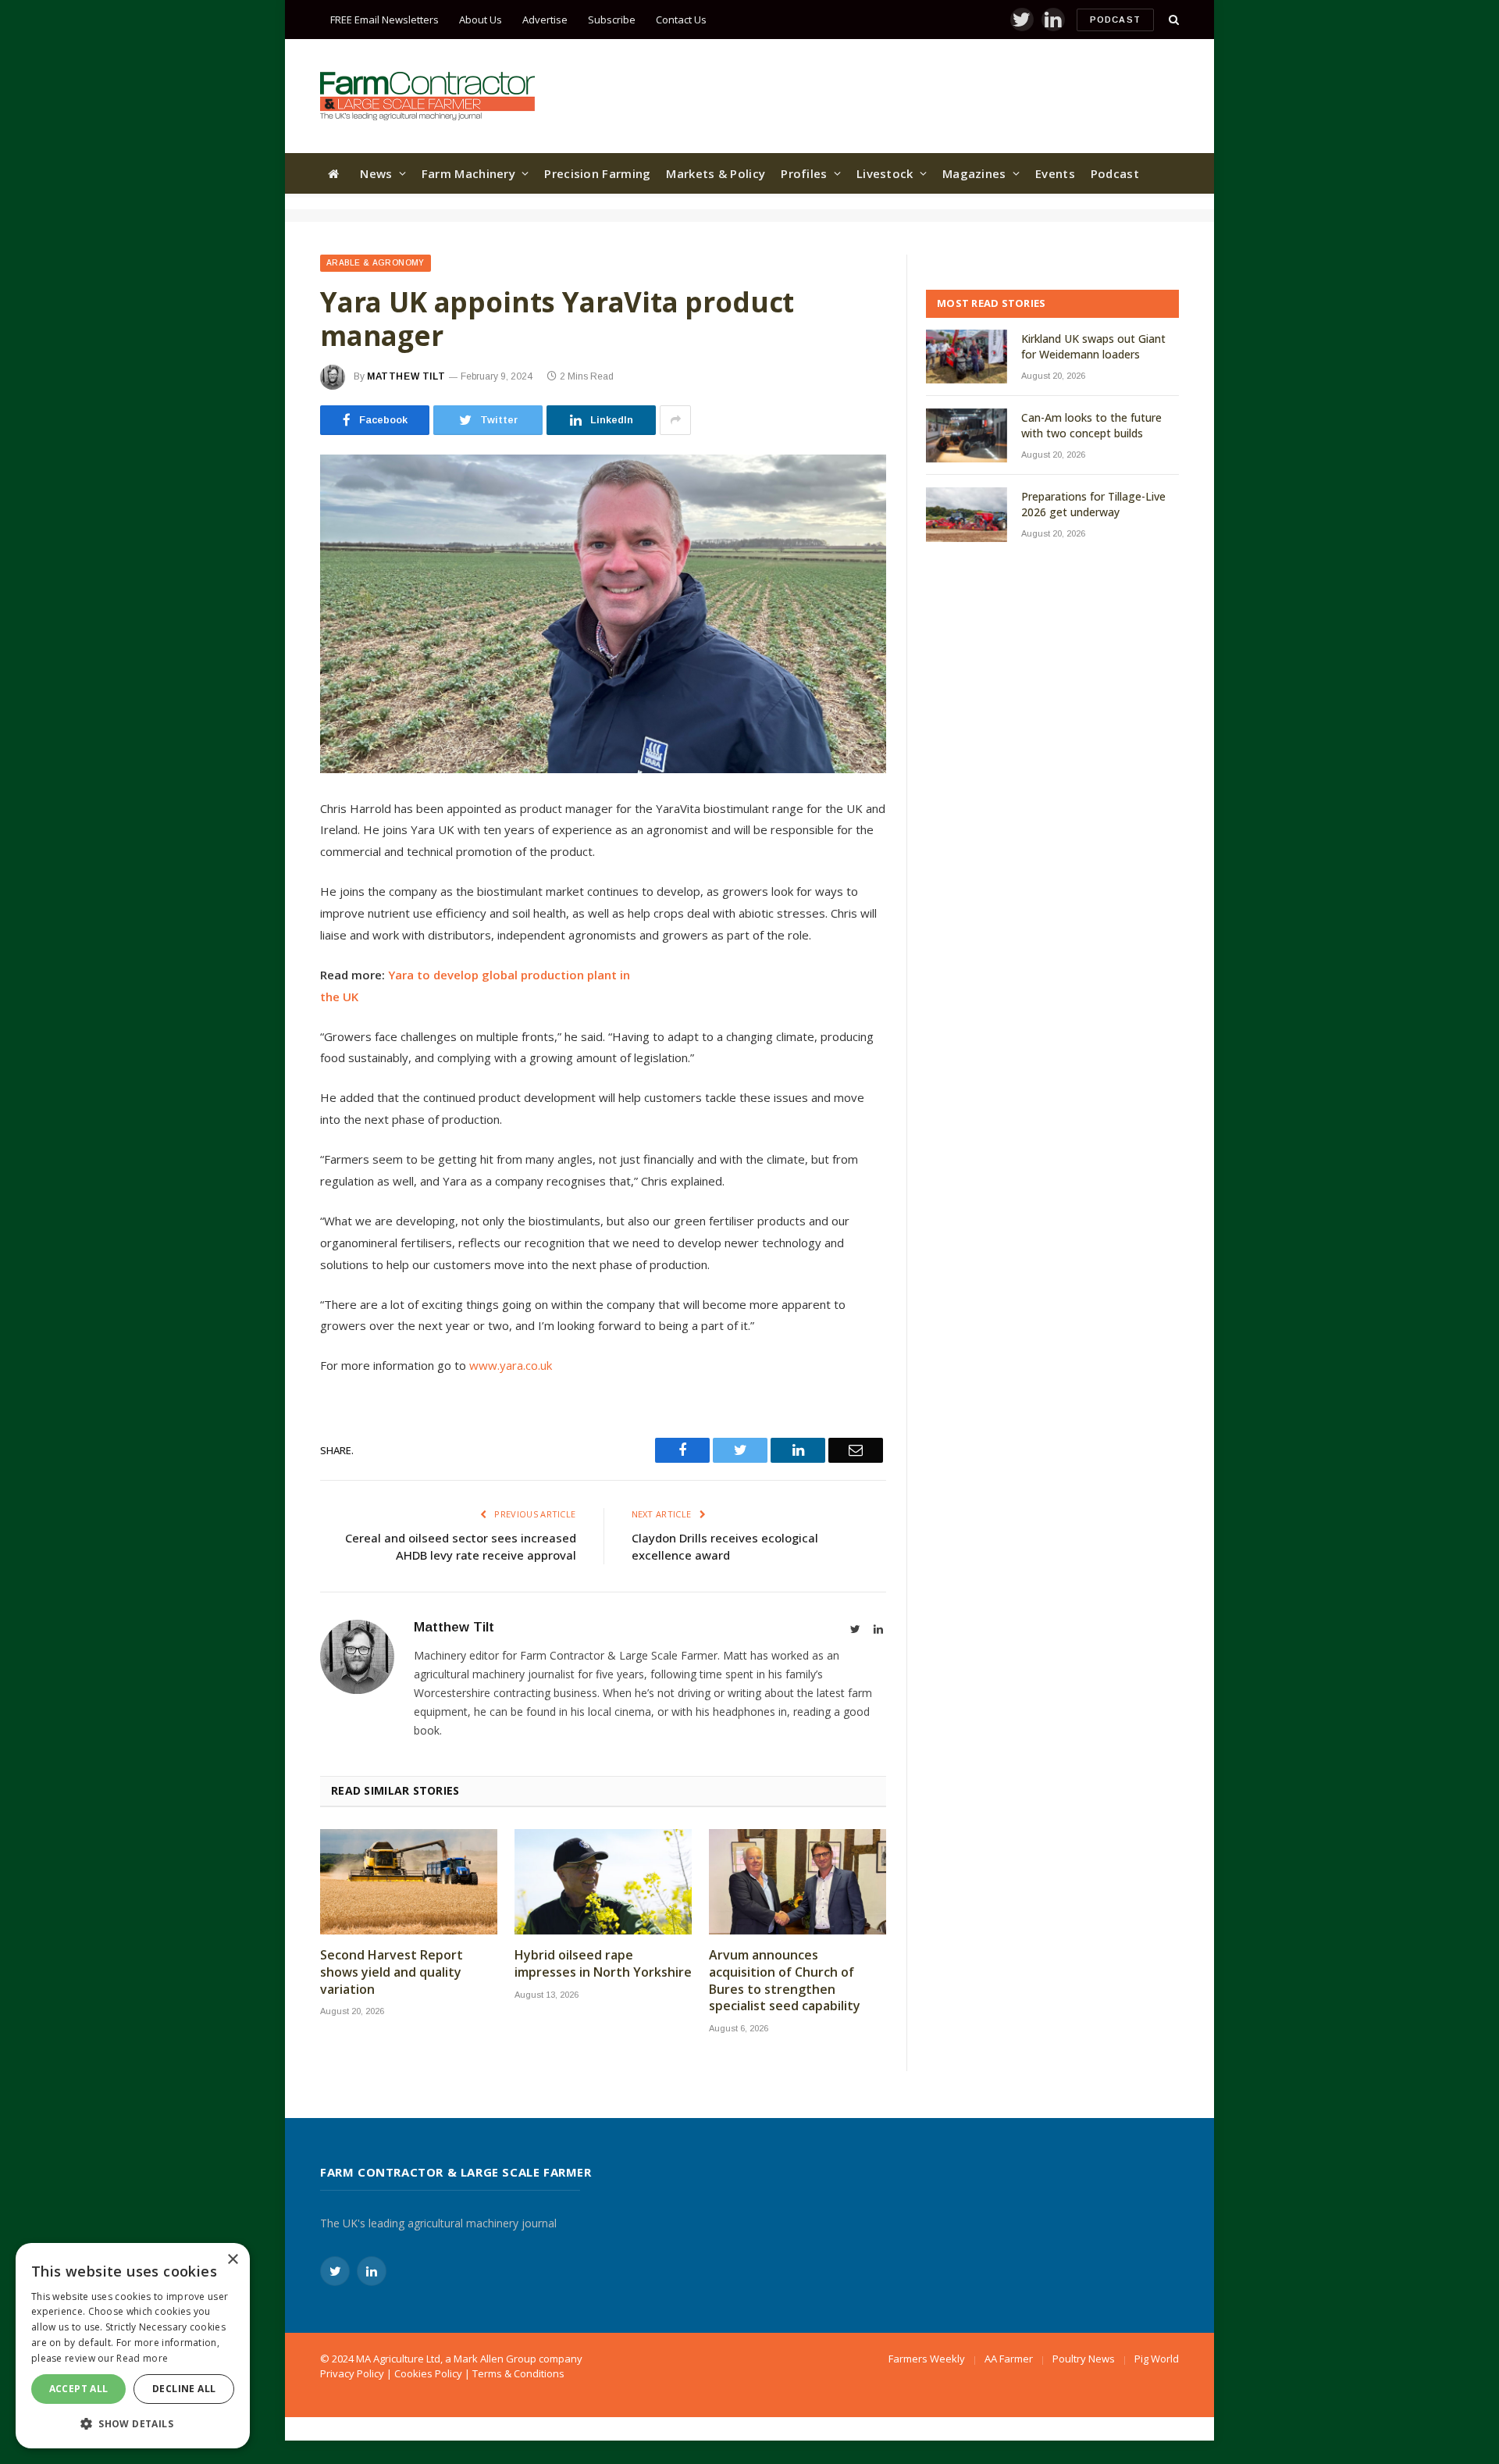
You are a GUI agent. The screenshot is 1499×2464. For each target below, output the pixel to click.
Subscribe (612, 20)
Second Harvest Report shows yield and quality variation (392, 1972)
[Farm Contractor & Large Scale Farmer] (427, 96)
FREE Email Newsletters (385, 20)
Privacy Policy (352, 2373)
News (376, 173)
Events (1055, 173)
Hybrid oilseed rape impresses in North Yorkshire (603, 1964)
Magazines (974, 173)
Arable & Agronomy (376, 263)
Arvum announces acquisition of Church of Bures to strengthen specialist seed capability (785, 1981)
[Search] (1172, 20)
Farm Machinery (468, 173)
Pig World (1157, 2359)
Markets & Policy (716, 173)
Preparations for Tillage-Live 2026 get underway (1093, 504)
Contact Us (681, 20)
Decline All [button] (184, 2389)
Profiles (804, 173)
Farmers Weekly (927, 2359)
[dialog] (133, 2346)
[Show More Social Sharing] (675, 420)
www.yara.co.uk (511, 1365)
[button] (133, 2423)
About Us (481, 20)
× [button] (232, 2260)
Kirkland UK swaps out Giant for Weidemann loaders (1093, 346)
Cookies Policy (428, 2373)
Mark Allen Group (495, 2359)
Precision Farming (597, 173)
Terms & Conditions (518, 2373)
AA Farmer (1009, 2359)
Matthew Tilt (406, 376)
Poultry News (1084, 2359)
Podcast (1115, 20)
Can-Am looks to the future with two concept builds (1091, 425)
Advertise (545, 20)
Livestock (885, 173)
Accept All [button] (79, 2389)
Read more (142, 2358)
